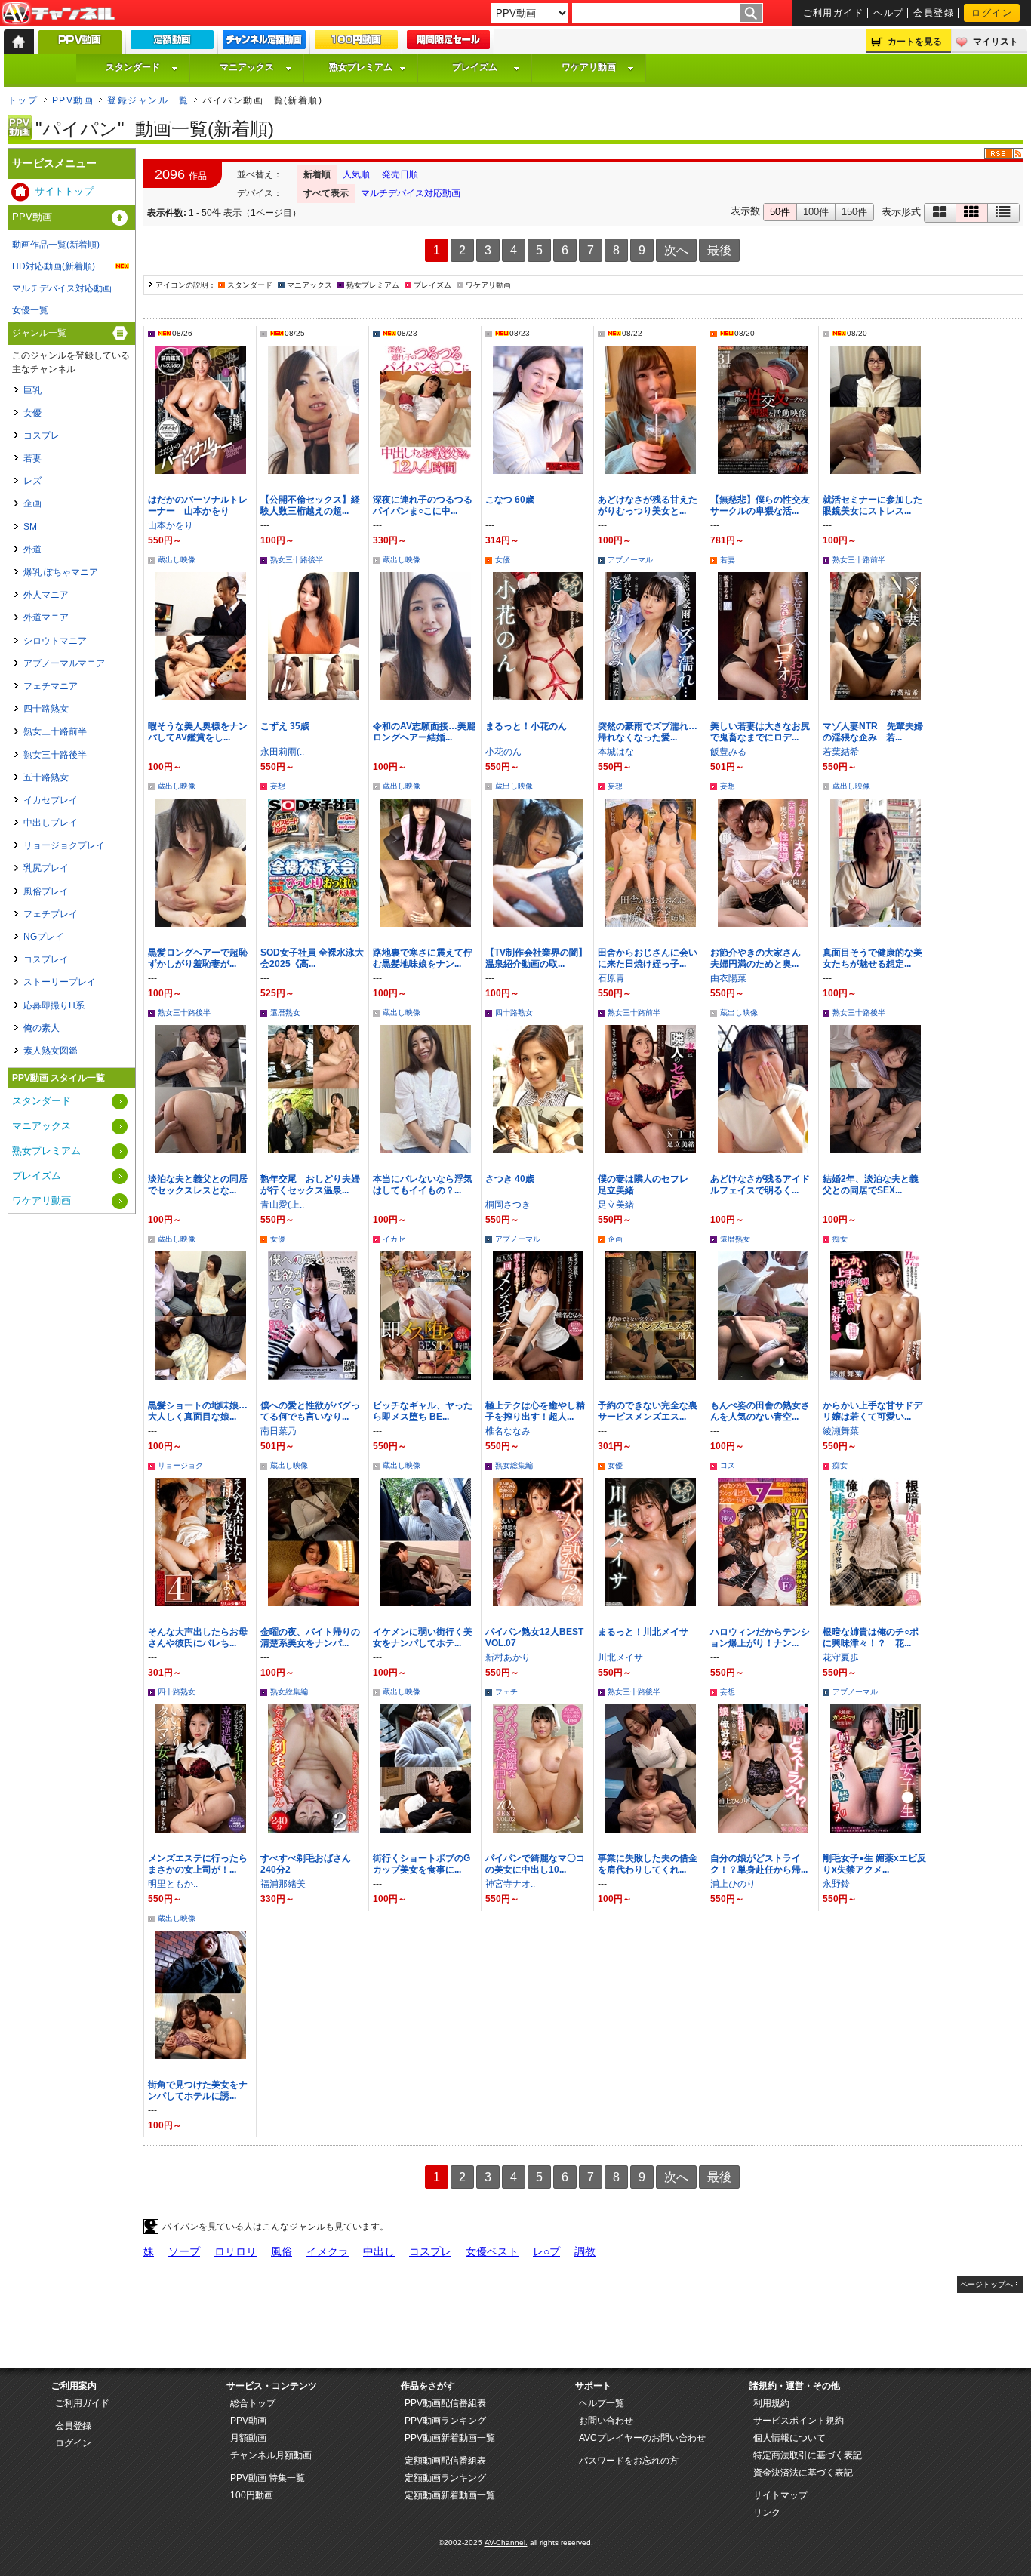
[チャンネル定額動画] (264, 43)
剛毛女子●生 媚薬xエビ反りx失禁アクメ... (874, 1864)
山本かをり (171, 525)
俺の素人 (42, 1028)
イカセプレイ (51, 800)
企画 (615, 1239)
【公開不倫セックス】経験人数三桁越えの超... (310, 505)
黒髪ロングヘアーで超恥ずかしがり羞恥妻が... (198, 958)
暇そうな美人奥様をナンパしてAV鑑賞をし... (198, 732)
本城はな (616, 752)
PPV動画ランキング (445, 2421)
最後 (719, 250)
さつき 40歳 (510, 1179)
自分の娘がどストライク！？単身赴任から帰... (759, 1864)
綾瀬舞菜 (841, 1431)
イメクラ (328, 2251)
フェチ (506, 1692)
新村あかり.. (510, 1657)
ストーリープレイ (60, 982)
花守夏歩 (841, 1657)
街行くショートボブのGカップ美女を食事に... (422, 1864)
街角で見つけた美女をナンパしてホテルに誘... (198, 2090)
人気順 (356, 174)
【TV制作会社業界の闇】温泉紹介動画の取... (536, 958)
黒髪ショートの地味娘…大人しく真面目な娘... (198, 1411)
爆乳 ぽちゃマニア (61, 572)
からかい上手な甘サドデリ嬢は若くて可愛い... (873, 1411)
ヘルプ (888, 13)
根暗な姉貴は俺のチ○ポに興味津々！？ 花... (871, 1637)
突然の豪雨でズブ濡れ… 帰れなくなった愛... (652, 732)
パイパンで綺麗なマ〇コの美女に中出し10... (535, 1864)
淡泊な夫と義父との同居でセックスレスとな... (198, 1185)
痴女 (840, 1239)
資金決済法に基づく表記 (803, 2473)
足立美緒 (616, 1205)
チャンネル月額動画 (271, 2455)
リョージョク (180, 1465)
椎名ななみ (508, 1431)
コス (728, 1465)
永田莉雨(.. (282, 752)
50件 (780, 212)
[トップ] (19, 42)
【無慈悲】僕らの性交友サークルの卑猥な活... (760, 505)
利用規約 (771, 2403)
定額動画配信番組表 (445, 2461)
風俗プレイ (46, 891)
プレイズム (475, 67)
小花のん (503, 752)
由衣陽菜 (728, 978)
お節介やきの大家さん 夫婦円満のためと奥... (760, 958)
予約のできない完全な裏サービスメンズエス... (648, 1411)
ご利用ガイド (834, 13)
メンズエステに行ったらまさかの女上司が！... (198, 1864)
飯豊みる (728, 752)
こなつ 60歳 (510, 500)
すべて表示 (326, 193)
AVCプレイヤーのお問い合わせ (642, 2438)
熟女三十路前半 (859, 560)
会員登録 (934, 13)
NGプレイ (44, 937)
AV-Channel (58, 14)
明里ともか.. (173, 1884)
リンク (767, 2513)
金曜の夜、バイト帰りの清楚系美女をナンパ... (310, 1637)
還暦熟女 (285, 1013)
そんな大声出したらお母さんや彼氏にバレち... (198, 1637)
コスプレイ (46, 959)
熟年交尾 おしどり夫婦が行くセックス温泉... (310, 1185)
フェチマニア (51, 686)
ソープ (184, 2251)
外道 (32, 549)
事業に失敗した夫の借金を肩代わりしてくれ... (648, 1864)
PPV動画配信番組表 (445, 2403)
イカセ (394, 1239)
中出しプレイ (51, 823)
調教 (585, 2251)
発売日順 (400, 174)
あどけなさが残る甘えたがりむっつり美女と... (648, 505)
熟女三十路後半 (297, 560)
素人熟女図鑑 (51, 1051)
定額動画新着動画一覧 (450, 2495)
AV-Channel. (506, 2542)
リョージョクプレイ (64, 845)
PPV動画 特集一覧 (268, 2478)
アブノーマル (630, 560)
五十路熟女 (46, 777)
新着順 (317, 174)
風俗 (282, 2251)
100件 (816, 212)
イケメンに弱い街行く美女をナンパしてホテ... (423, 1637)
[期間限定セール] (448, 43)
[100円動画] (356, 43)
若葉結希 (841, 752)
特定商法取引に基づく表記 (808, 2455)
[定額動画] (172, 43)
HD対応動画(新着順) (54, 266)
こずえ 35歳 (285, 726)
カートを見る (915, 42)
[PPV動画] (80, 46)
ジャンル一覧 (39, 333)
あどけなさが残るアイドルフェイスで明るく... (760, 1185)
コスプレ (430, 2251)
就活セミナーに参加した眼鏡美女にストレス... (873, 505)
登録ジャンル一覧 (148, 100)
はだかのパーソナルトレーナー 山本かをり (198, 505)
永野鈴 (836, 1884)
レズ (32, 481)
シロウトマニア (55, 641)
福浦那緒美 (283, 1884)
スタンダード (133, 67)
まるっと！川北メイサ (643, 1632)
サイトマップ (780, 2495)
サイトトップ (64, 191)
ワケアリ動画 (589, 67)
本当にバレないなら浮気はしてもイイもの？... (423, 1185)
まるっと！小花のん (526, 726)
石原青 (611, 978)
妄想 (278, 786)
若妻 (728, 560)
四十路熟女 (514, 1013)
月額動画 (248, 2438)
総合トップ (253, 2403)
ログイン (992, 13)
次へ (676, 250)
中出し (379, 2251)
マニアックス (247, 67)
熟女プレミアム (361, 67)
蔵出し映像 (177, 560)
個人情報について (789, 2438)
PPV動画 (73, 100)
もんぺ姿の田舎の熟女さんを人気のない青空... (760, 1411)
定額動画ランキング (445, 2478)
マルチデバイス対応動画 (411, 193)
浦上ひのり (733, 1884)
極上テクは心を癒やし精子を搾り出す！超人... (535, 1411)
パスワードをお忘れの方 (629, 2461)
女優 (503, 560)
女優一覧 (30, 310)
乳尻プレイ (46, 868)
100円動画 (252, 2495)
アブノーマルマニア (64, 663)
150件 (854, 212)
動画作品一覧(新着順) (56, 245)
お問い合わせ (606, 2421)
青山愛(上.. (282, 1205)
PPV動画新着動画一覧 (450, 2438)
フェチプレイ (51, 914)
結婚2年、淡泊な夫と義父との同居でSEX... (871, 1185)
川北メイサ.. (623, 1657)
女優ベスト (492, 2251)
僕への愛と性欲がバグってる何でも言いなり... (310, 1411)
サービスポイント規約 (799, 2421)
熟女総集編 (514, 1465)
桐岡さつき (508, 1205)
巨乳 (32, 390)
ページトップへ (986, 2284)
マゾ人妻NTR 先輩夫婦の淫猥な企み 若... (873, 732)
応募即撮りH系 (54, 1005)
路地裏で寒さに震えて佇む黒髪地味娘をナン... (423, 958)
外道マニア (46, 617)
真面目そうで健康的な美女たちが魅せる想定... (873, 958)
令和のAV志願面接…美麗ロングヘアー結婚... (424, 732)
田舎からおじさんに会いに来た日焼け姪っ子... (648, 958)
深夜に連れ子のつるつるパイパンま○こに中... (423, 505)
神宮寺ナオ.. (510, 1884)
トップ (23, 100)
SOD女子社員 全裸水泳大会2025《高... (312, 958)
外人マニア (46, 595)
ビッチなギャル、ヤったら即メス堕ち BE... (423, 1411)
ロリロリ (235, 2251)
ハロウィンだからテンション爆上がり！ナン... (760, 1637)
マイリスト (996, 42)
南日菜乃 (279, 1431)
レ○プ (546, 2251)
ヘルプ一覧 (602, 2403)
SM (30, 527)
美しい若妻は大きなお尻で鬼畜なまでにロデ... (760, 732)
